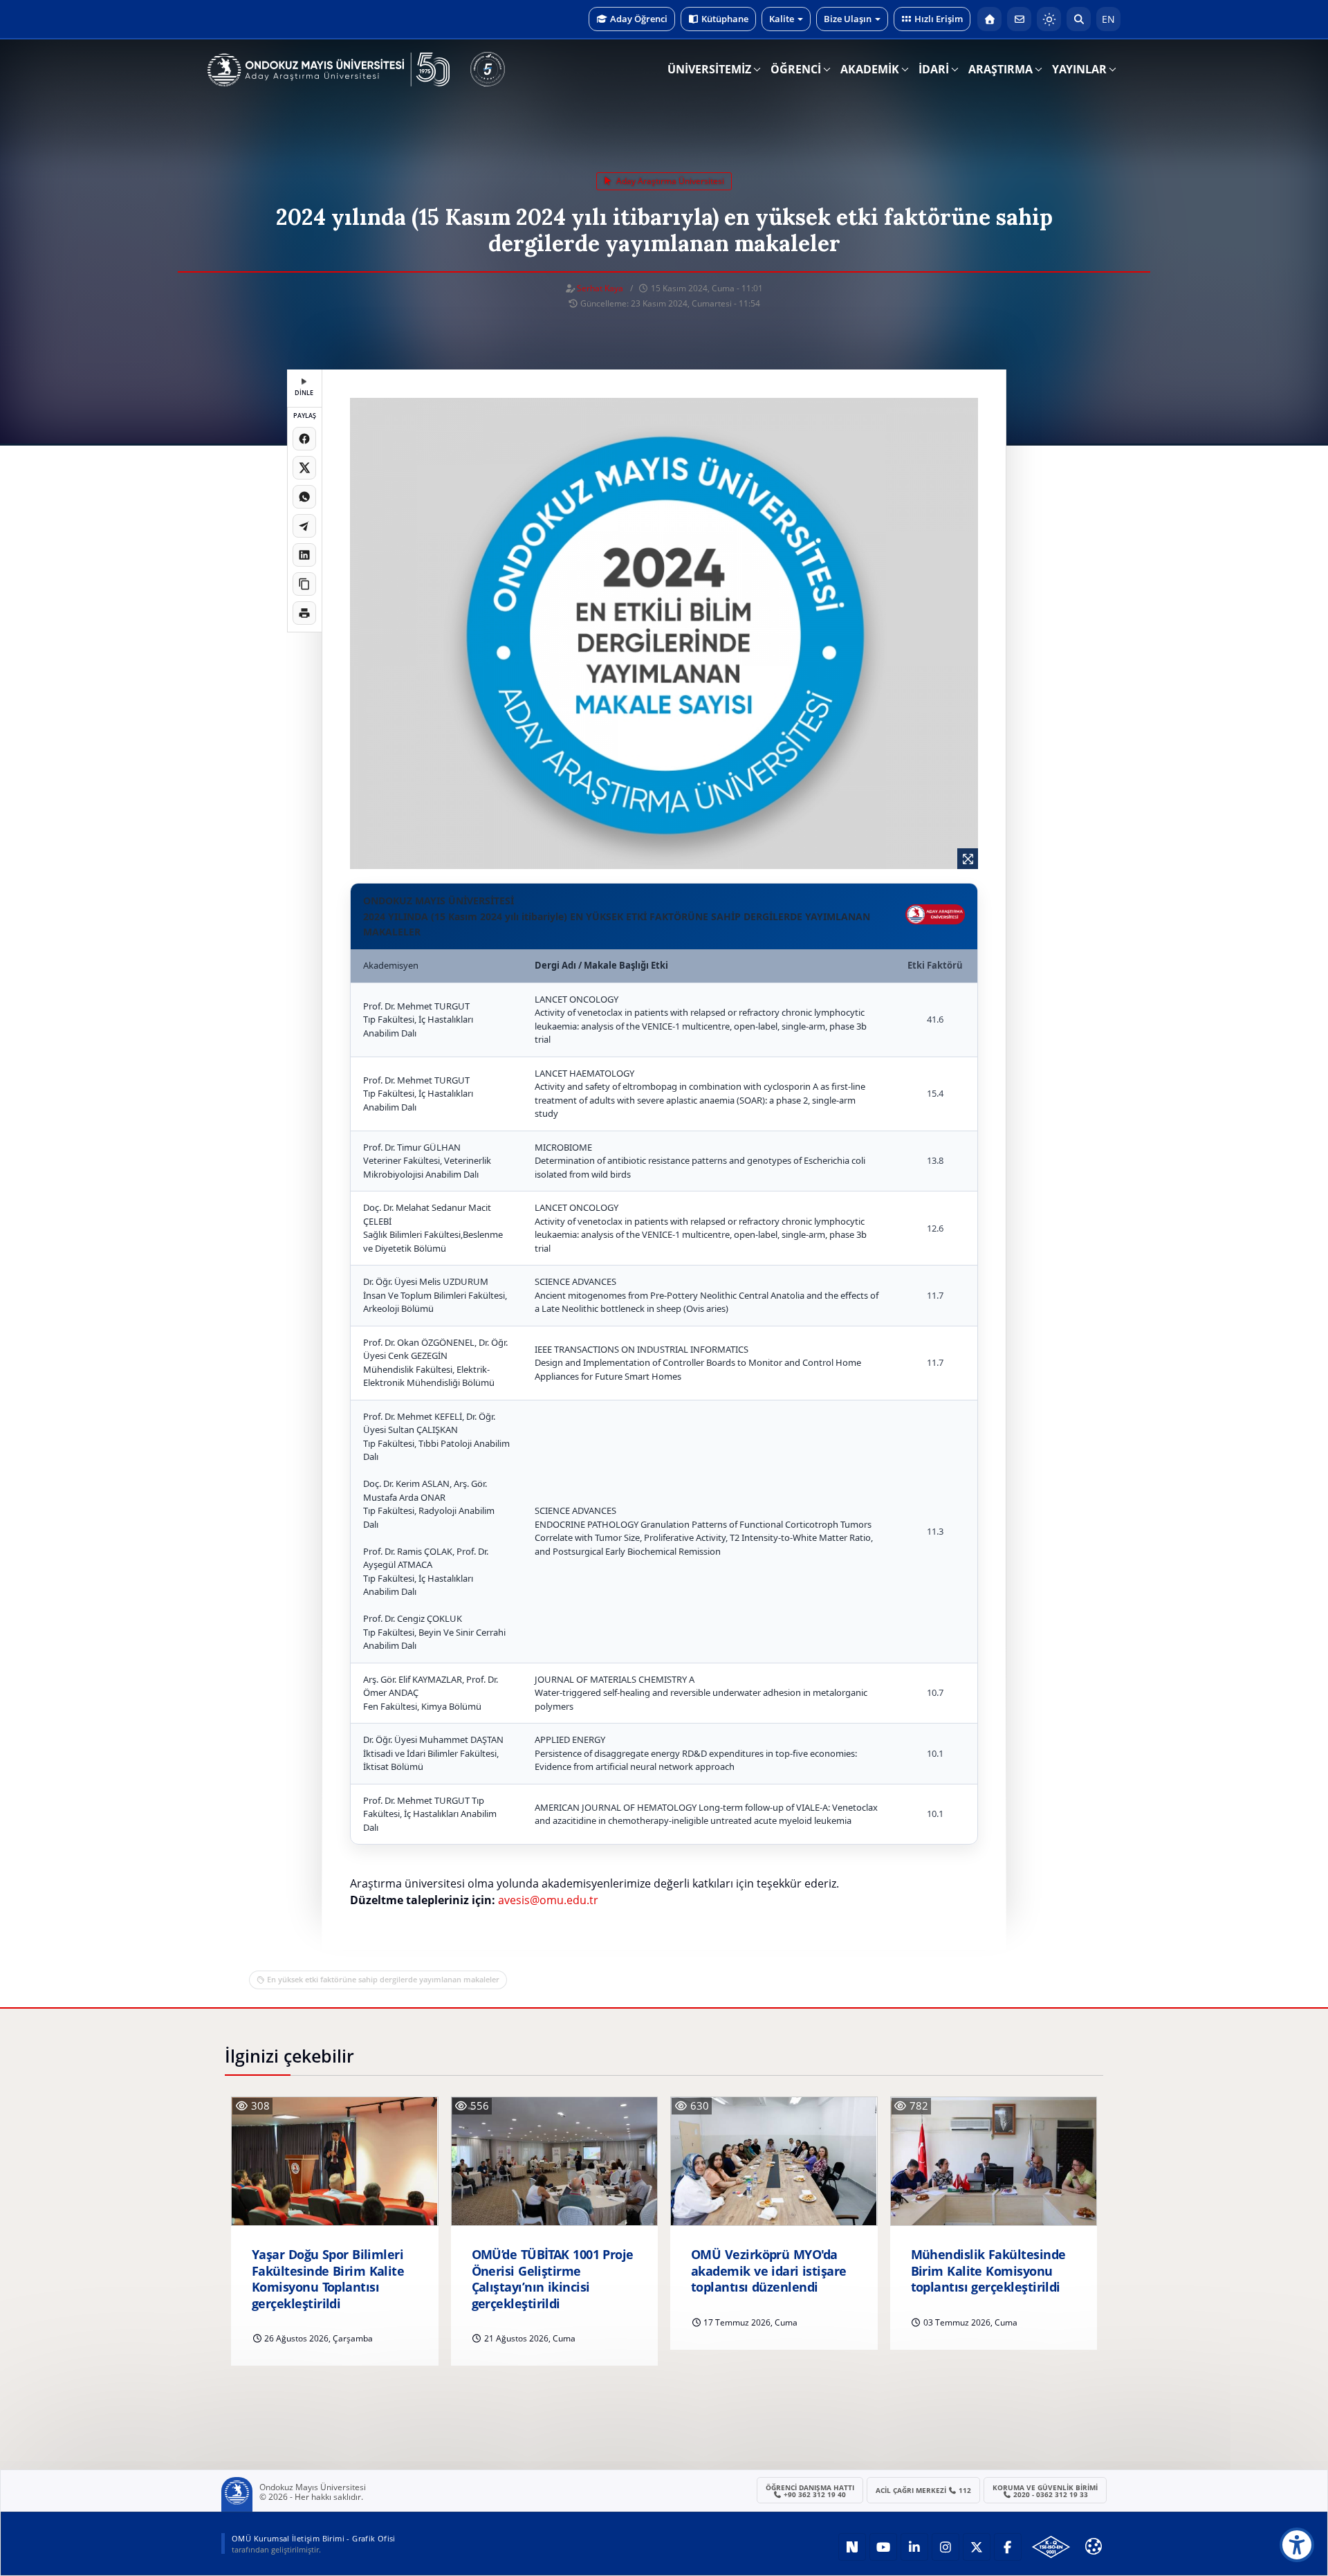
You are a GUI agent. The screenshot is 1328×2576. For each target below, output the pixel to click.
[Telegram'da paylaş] (304, 526)
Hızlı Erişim (939, 19)
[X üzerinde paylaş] (304, 468)
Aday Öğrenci (639, 19)
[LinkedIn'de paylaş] (304, 555)
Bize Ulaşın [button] (848, 19)
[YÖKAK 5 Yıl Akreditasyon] (488, 69)
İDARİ (934, 69)
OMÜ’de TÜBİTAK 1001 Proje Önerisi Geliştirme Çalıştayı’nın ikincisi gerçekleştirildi (553, 2279)
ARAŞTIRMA (1000, 69)
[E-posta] (1019, 19)
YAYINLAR (1079, 69)
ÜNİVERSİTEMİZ (709, 69)
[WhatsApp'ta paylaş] (304, 497)
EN (1108, 19)
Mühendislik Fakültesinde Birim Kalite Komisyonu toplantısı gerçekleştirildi (988, 2271)
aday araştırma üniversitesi (669, 181)
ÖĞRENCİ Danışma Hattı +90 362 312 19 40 (810, 2491)
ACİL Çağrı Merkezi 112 (924, 2490)
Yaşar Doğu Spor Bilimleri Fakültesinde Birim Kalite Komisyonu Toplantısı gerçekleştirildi (328, 2279)
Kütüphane (725, 19)
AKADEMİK (870, 69)
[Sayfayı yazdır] (304, 613)
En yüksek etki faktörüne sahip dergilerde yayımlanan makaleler (383, 1979)
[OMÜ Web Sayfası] (329, 70)
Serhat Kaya (600, 288)
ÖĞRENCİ (796, 69)
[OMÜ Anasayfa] (989, 19)
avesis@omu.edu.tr (548, 1900)
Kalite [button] (782, 19)
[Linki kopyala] (304, 584)
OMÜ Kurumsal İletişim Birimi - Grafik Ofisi (314, 2538)
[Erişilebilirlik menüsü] (1297, 2545)
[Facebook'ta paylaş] (304, 439)
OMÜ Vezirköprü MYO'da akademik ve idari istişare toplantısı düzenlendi (769, 2271)
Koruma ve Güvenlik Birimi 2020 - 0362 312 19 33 (1045, 2491)
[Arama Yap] (1079, 19)
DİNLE (304, 393)
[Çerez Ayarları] (1094, 2546)
